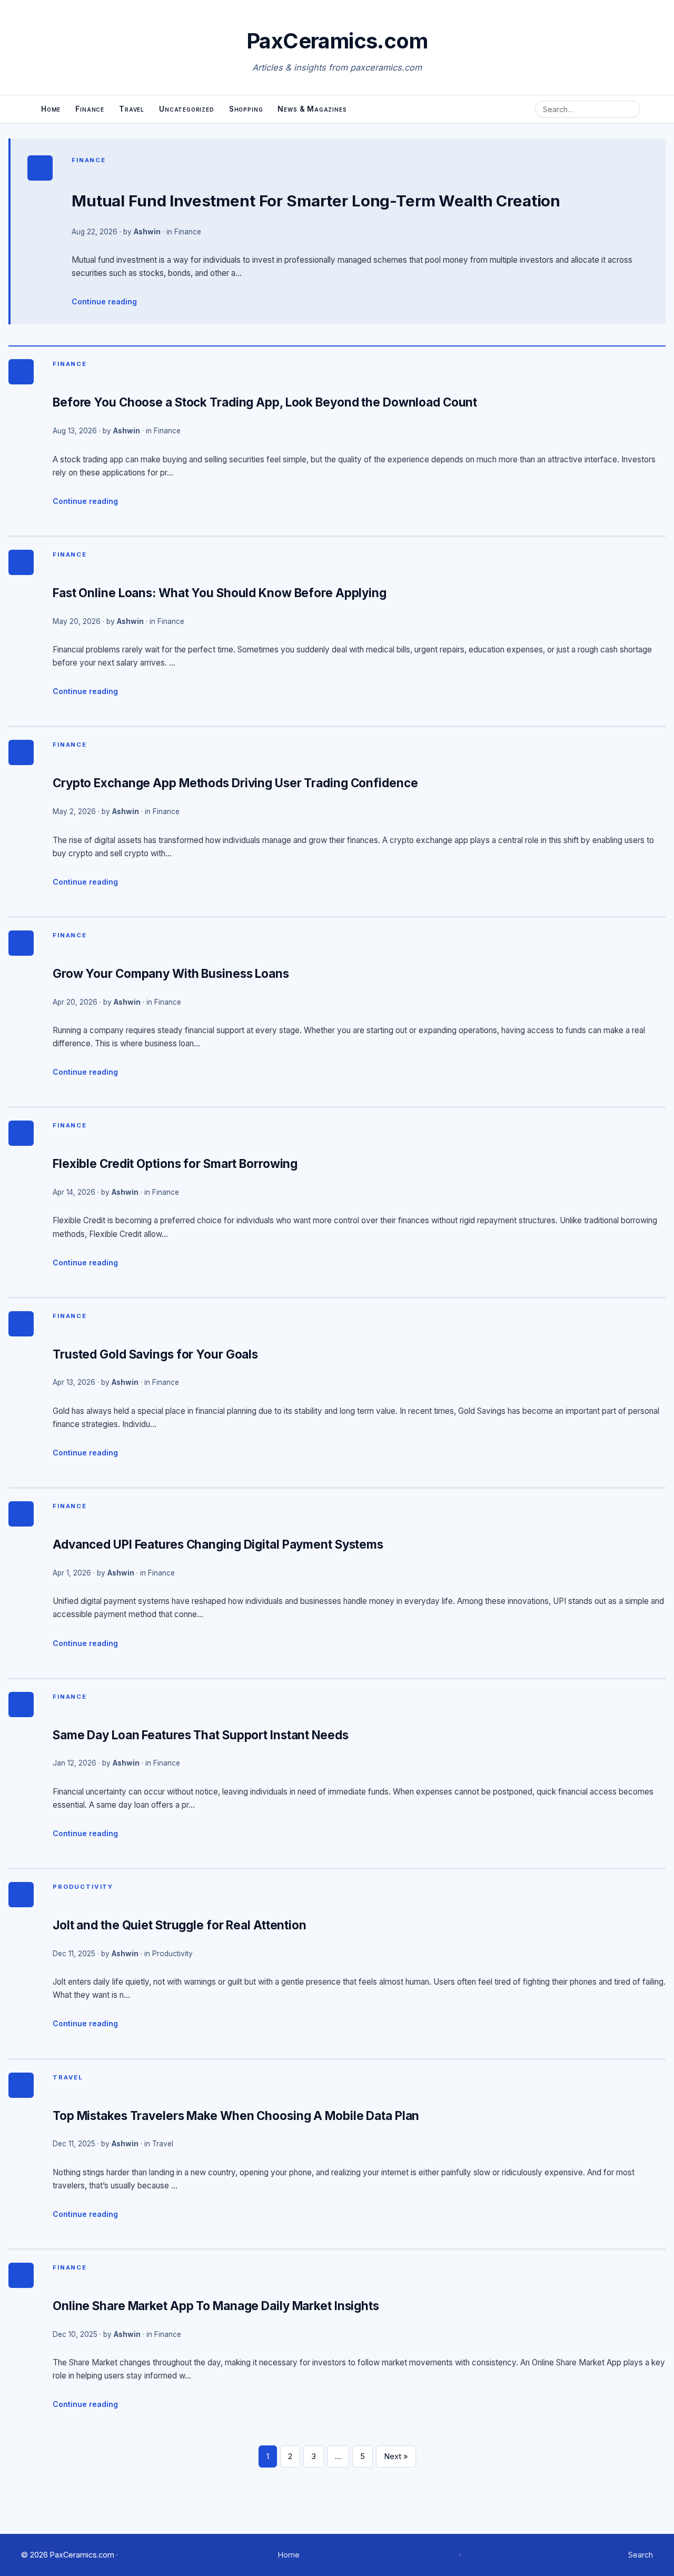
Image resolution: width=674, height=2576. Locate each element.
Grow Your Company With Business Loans (171, 973)
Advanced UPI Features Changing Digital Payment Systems (218, 1544)
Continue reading (104, 301)
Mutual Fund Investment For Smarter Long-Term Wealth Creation (316, 201)
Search (641, 2555)
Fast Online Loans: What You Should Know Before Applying (220, 593)
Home (51, 109)
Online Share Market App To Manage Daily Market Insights (216, 2306)
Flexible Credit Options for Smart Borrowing (175, 1163)
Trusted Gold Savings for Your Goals (155, 1354)
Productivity (83, 1887)
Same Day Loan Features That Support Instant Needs (201, 1735)
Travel (132, 109)
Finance (90, 109)
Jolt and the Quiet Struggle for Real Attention (180, 1925)
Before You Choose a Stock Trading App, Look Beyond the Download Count (265, 402)
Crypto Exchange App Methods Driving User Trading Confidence (235, 783)
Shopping (246, 109)
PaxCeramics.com (337, 41)
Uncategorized (187, 109)
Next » (396, 2456)
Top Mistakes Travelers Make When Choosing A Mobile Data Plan (236, 2116)
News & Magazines (312, 109)
